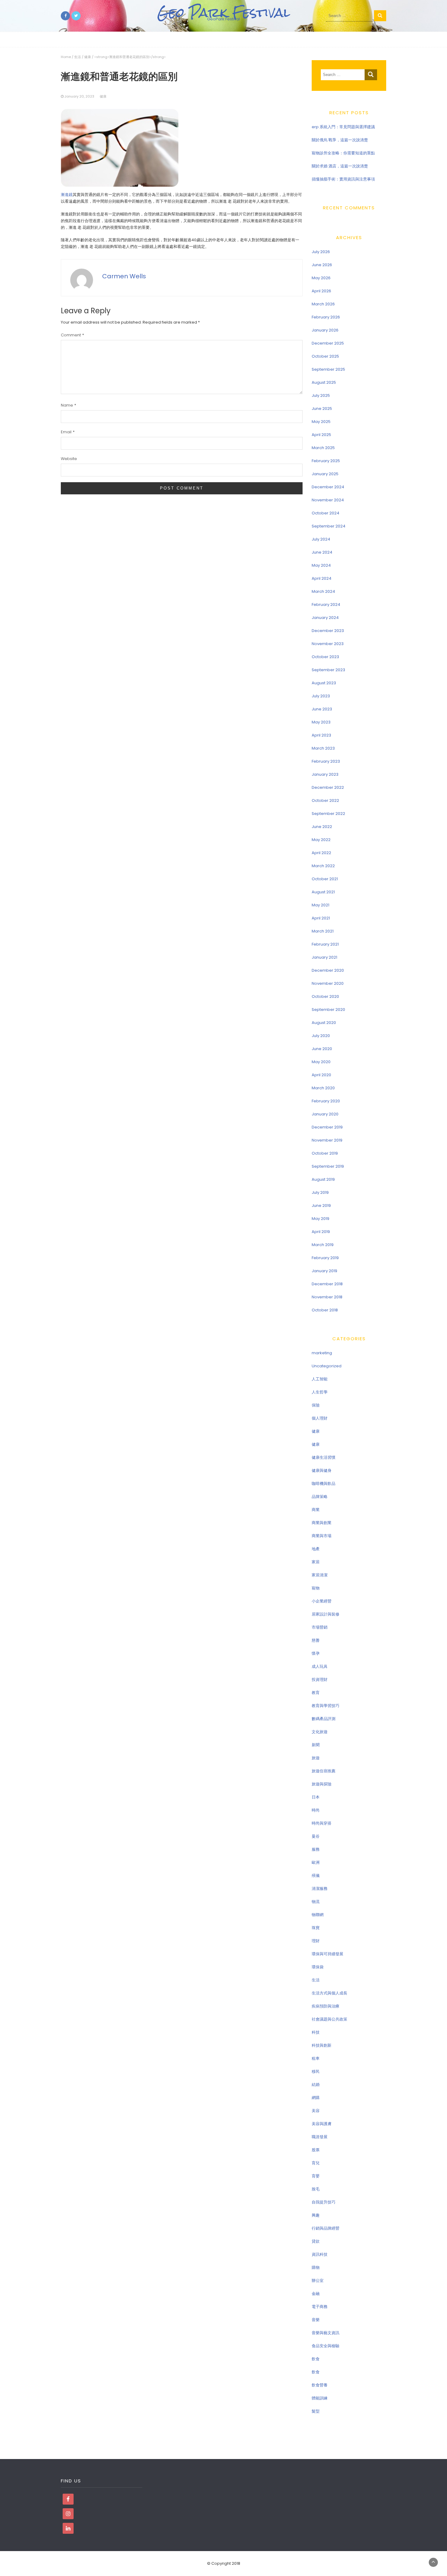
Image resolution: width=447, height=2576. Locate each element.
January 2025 (325, 474)
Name (68, 405)
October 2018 (325, 1310)
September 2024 (329, 526)
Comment (72, 335)
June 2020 (322, 1049)
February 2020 (326, 1101)
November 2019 (327, 1140)
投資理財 (320, 1680)
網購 (316, 2098)
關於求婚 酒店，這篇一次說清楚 (340, 166)
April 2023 (321, 735)
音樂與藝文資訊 (326, 2333)
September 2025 (328, 369)
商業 (316, 1510)
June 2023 (322, 709)
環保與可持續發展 (327, 1954)
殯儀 (316, 1875)
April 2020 (321, 1075)
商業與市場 (322, 1536)
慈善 (316, 1640)
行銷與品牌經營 (326, 2228)
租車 (316, 2058)
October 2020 (325, 996)
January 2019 (324, 1271)
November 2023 (328, 644)
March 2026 (323, 304)
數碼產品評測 (324, 1719)
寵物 (316, 1588)
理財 (316, 1941)
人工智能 (320, 1379)
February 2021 (325, 944)
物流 (316, 1902)
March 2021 (323, 931)
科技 (316, 2032)
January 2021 (324, 957)
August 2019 (323, 1179)
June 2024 (322, 552)
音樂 (316, 2320)
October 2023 (325, 657)
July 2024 (321, 539)
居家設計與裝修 (326, 1614)
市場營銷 (320, 1627)
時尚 (316, 1810)
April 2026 (321, 291)
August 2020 (324, 1023)
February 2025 (326, 461)
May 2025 (321, 422)
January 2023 (325, 774)
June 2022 (322, 827)
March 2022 (323, 866)
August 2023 (324, 683)
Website (69, 459)
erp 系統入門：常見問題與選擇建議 (343, 127)
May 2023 (321, 722)
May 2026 (321, 278)
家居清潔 (320, 1575)
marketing (322, 1353)
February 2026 (326, 317)
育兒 (316, 2163)
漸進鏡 (67, 195)
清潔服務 (320, 1889)
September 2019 (328, 1166)
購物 (316, 2267)
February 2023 (326, 761)
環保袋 (318, 1967)
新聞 (316, 1745)
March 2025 (323, 448)
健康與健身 (322, 1470)
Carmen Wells (124, 276)
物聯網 (318, 1915)
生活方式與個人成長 (329, 1993)
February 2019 (325, 1258)
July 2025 (321, 395)
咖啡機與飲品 (324, 1484)
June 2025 (322, 409)
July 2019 (320, 1192)
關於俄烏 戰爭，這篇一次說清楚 (340, 140)
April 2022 (321, 853)
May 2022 (321, 840)
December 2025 (328, 343)
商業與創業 (322, 1523)
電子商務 (320, 2307)
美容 (316, 2111)
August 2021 (323, 892)
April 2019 (321, 1232)
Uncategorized (327, 1366)
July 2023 (321, 696)
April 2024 (322, 578)
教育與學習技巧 (326, 1706)
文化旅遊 (320, 1732)
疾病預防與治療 (326, 2006)
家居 (316, 1562)
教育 (316, 1693)
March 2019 (323, 1245)
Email (68, 432)
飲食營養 (320, 2385)
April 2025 (321, 435)
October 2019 (325, 1153)
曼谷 (316, 1836)
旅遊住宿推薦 (324, 1771)
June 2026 (322, 265)
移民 (316, 2071)
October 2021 (325, 879)
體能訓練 (320, 2398)
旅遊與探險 (322, 1784)
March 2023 (323, 748)
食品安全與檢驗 (326, 2346)
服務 (316, 1849)
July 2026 (321, 252)
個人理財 (320, 1418)
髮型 (316, 2411)
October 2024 (326, 513)
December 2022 (328, 787)
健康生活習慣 (324, 1457)
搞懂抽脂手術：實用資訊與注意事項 (343, 179)
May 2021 (321, 905)
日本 (316, 1797)
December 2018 (327, 1284)
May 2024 (321, 565)
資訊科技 (320, 2254)
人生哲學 (320, 1392)
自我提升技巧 (324, 2202)
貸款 (316, 2241)
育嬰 (316, 2176)
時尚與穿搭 (322, 1823)
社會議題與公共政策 (329, 2019)
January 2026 (325, 330)
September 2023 (328, 670)
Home (66, 57)
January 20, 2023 (79, 96)
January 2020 (325, 1114)
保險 (316, 1405)
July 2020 (321, 1036)
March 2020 (323, 1088)
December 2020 (328, 970)
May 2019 (321, 1219)
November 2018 (327, 1297)
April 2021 (321, 918)
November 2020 (328, 983)
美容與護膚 (322, 2124)
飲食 (316, 2359)
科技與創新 (322, 2045)
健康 (88, 57)
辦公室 (318, 2281)
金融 (316, 2294)
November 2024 (328, 500)
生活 (78, 57)
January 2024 (325, 618)
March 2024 (323, 591)
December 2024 (328, 487)
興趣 (316, 2215)
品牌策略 (320, 1497)
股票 (316, 2150)
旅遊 (316, 1758)
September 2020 (328, 1010)
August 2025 (324, 382)
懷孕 (316, 1653)
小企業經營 (322, 1601)
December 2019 (327, 1127)
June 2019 (321, 1206)
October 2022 (325, 800)
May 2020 (321, 1062)
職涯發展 (320, 2137)
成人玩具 (320, 1666)
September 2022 (328, 814)
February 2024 (326, 605)
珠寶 (316, 1928)
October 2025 (325, 356)
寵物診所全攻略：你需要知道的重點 (343, 153)
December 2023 (328, 631)
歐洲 (316, 1862)
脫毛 (316, 2189)
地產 (316, 1549)
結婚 (316, 2085)
